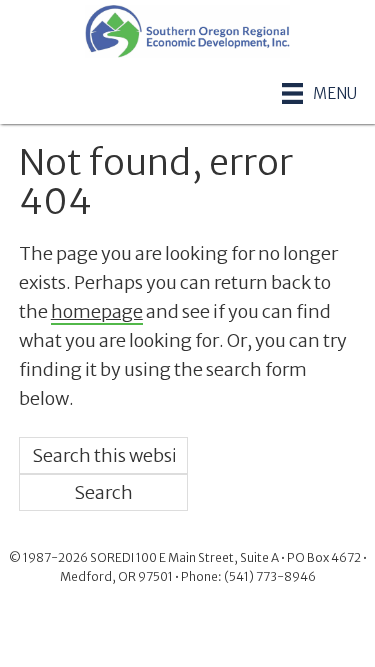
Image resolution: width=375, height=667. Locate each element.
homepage (97, 311)
